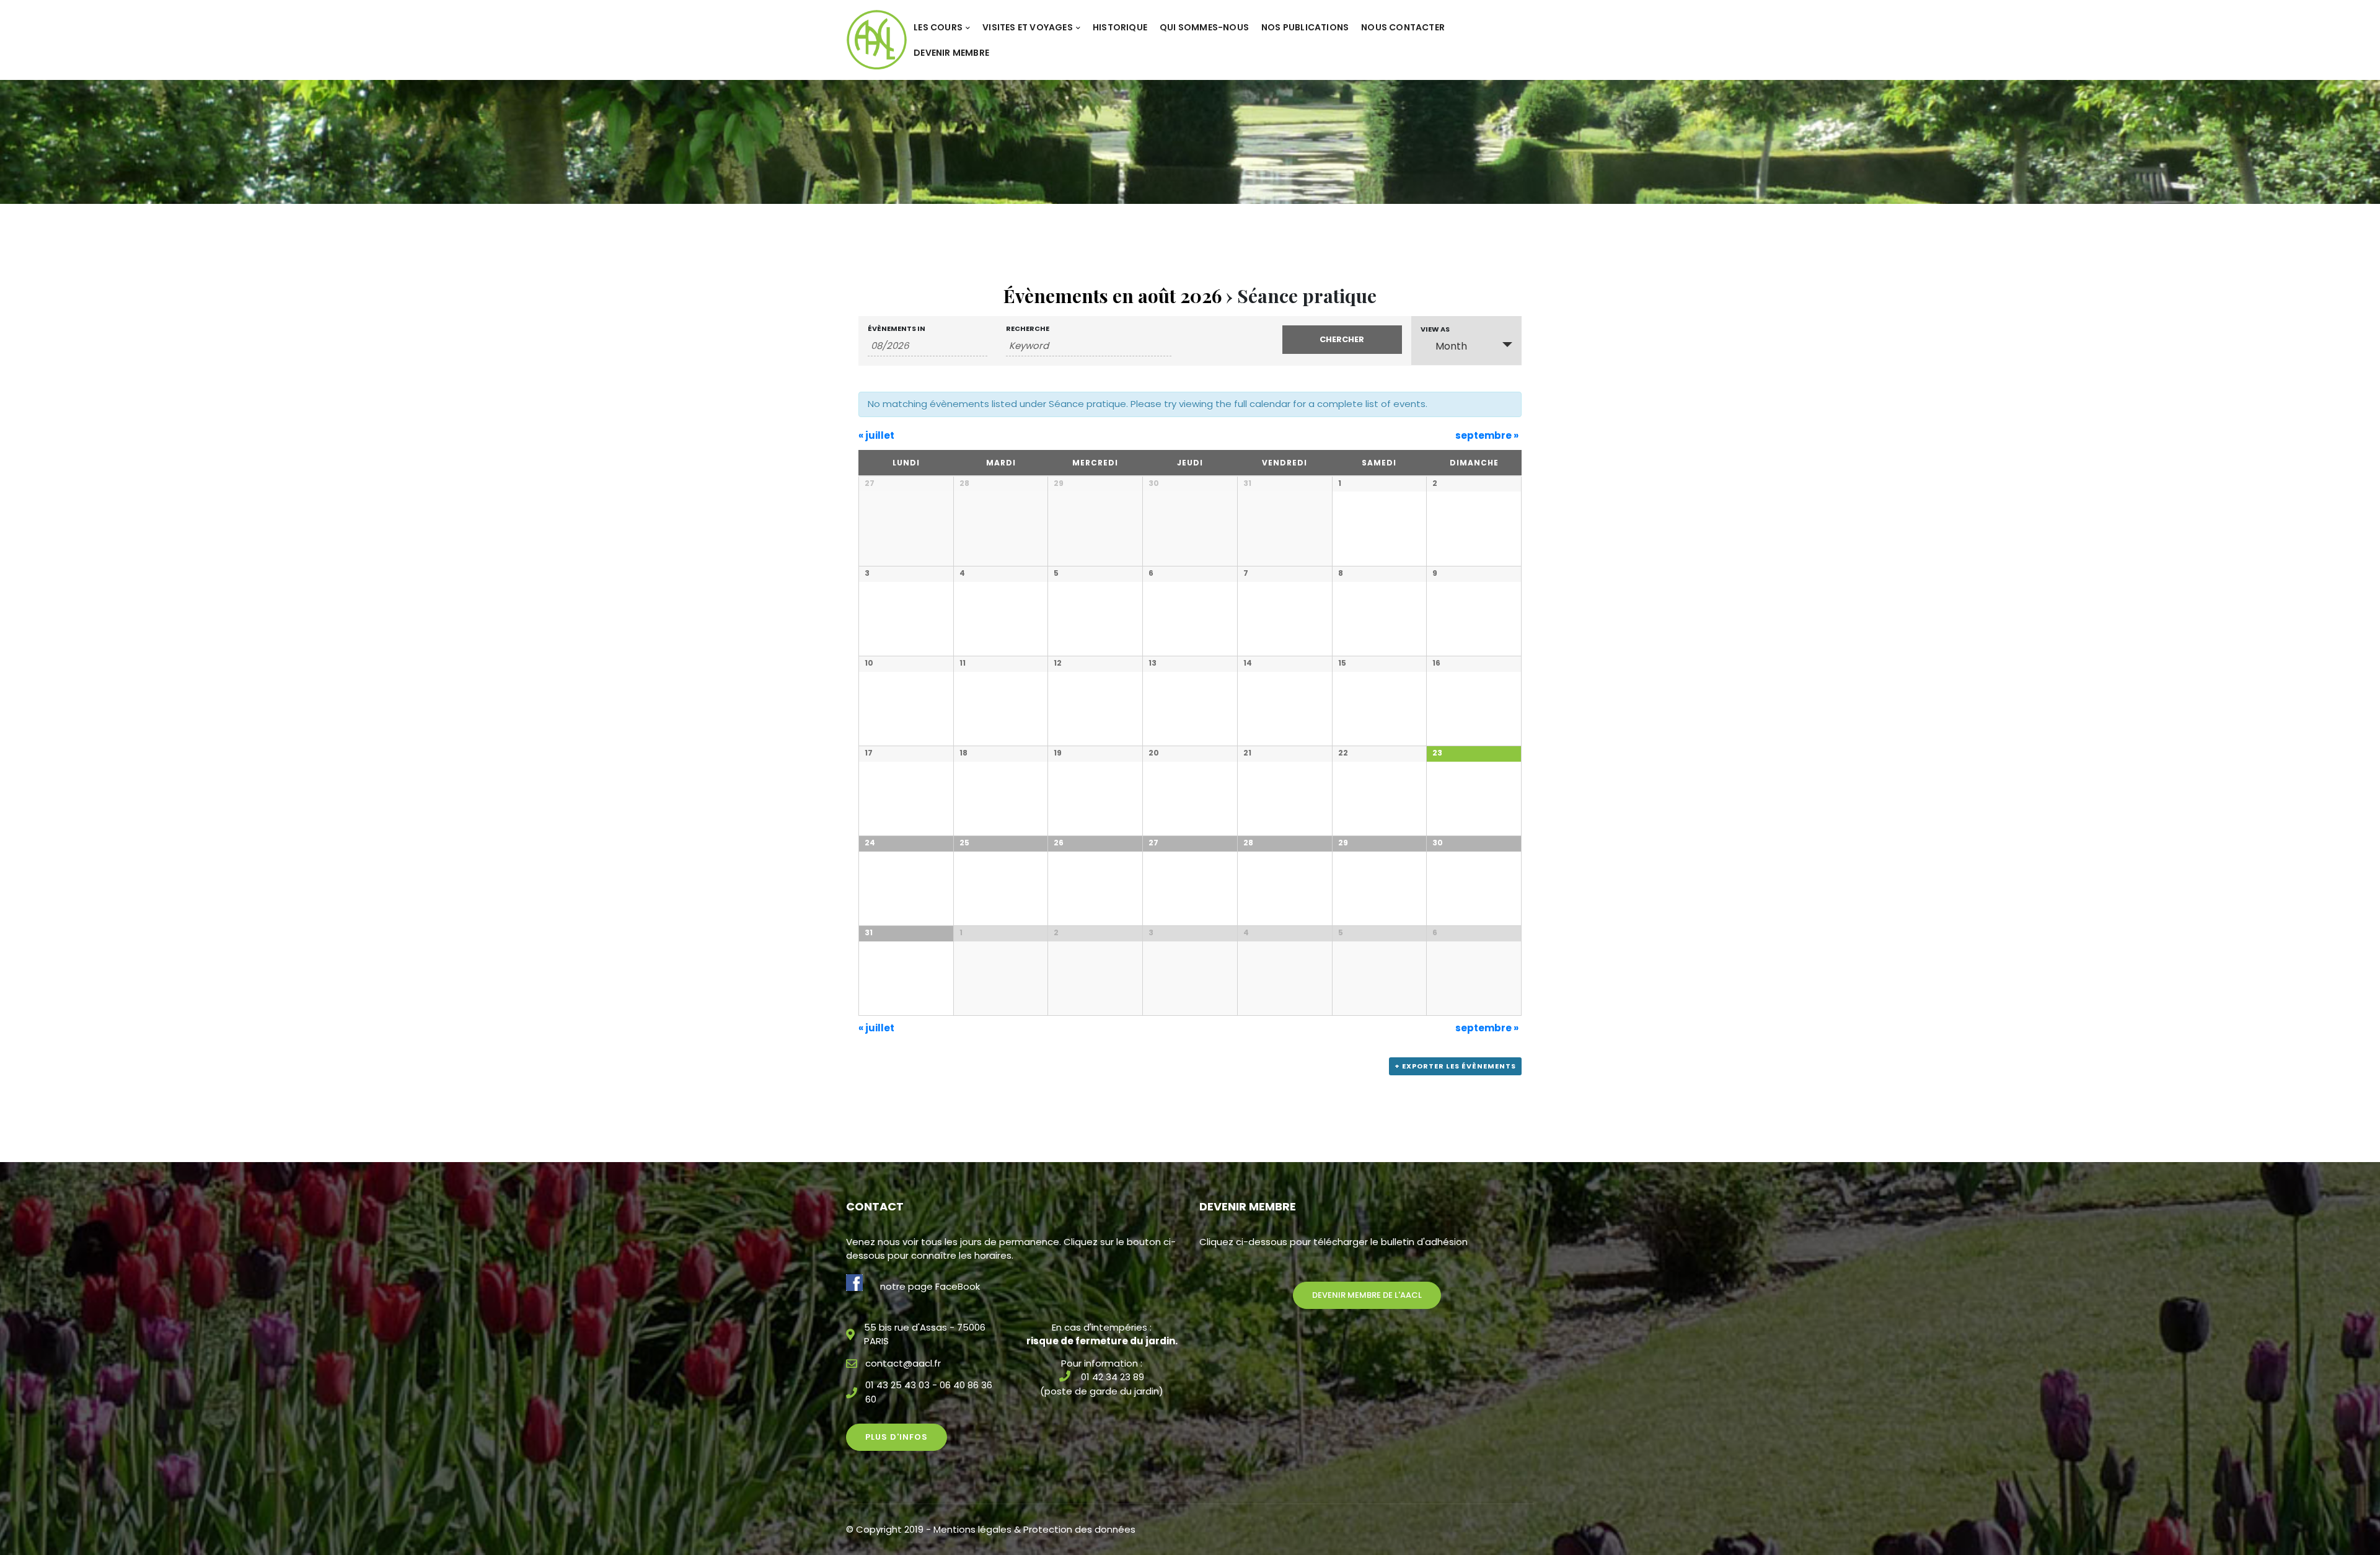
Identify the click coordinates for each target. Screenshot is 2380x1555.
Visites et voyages (1028, 27)
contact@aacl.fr (903, 1363)
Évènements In (897, 329)
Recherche (1028, 329)
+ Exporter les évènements (1455, 1066)
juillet (876, 435)
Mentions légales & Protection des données (1034, 1529)
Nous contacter (1403, 27)
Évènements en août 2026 (1113, 296)
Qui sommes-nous (1204, 27)
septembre (1487, 435)
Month (1451, 346)
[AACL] (877, 39)
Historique (1120, 27)
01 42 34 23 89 (1113, 1377)
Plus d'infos (897, 1437)
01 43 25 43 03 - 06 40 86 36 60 (929, 1392)
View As (1435, 329)
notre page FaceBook (930, 1286)
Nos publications (1305, 27)
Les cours (938, 27)
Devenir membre (951, 53)
